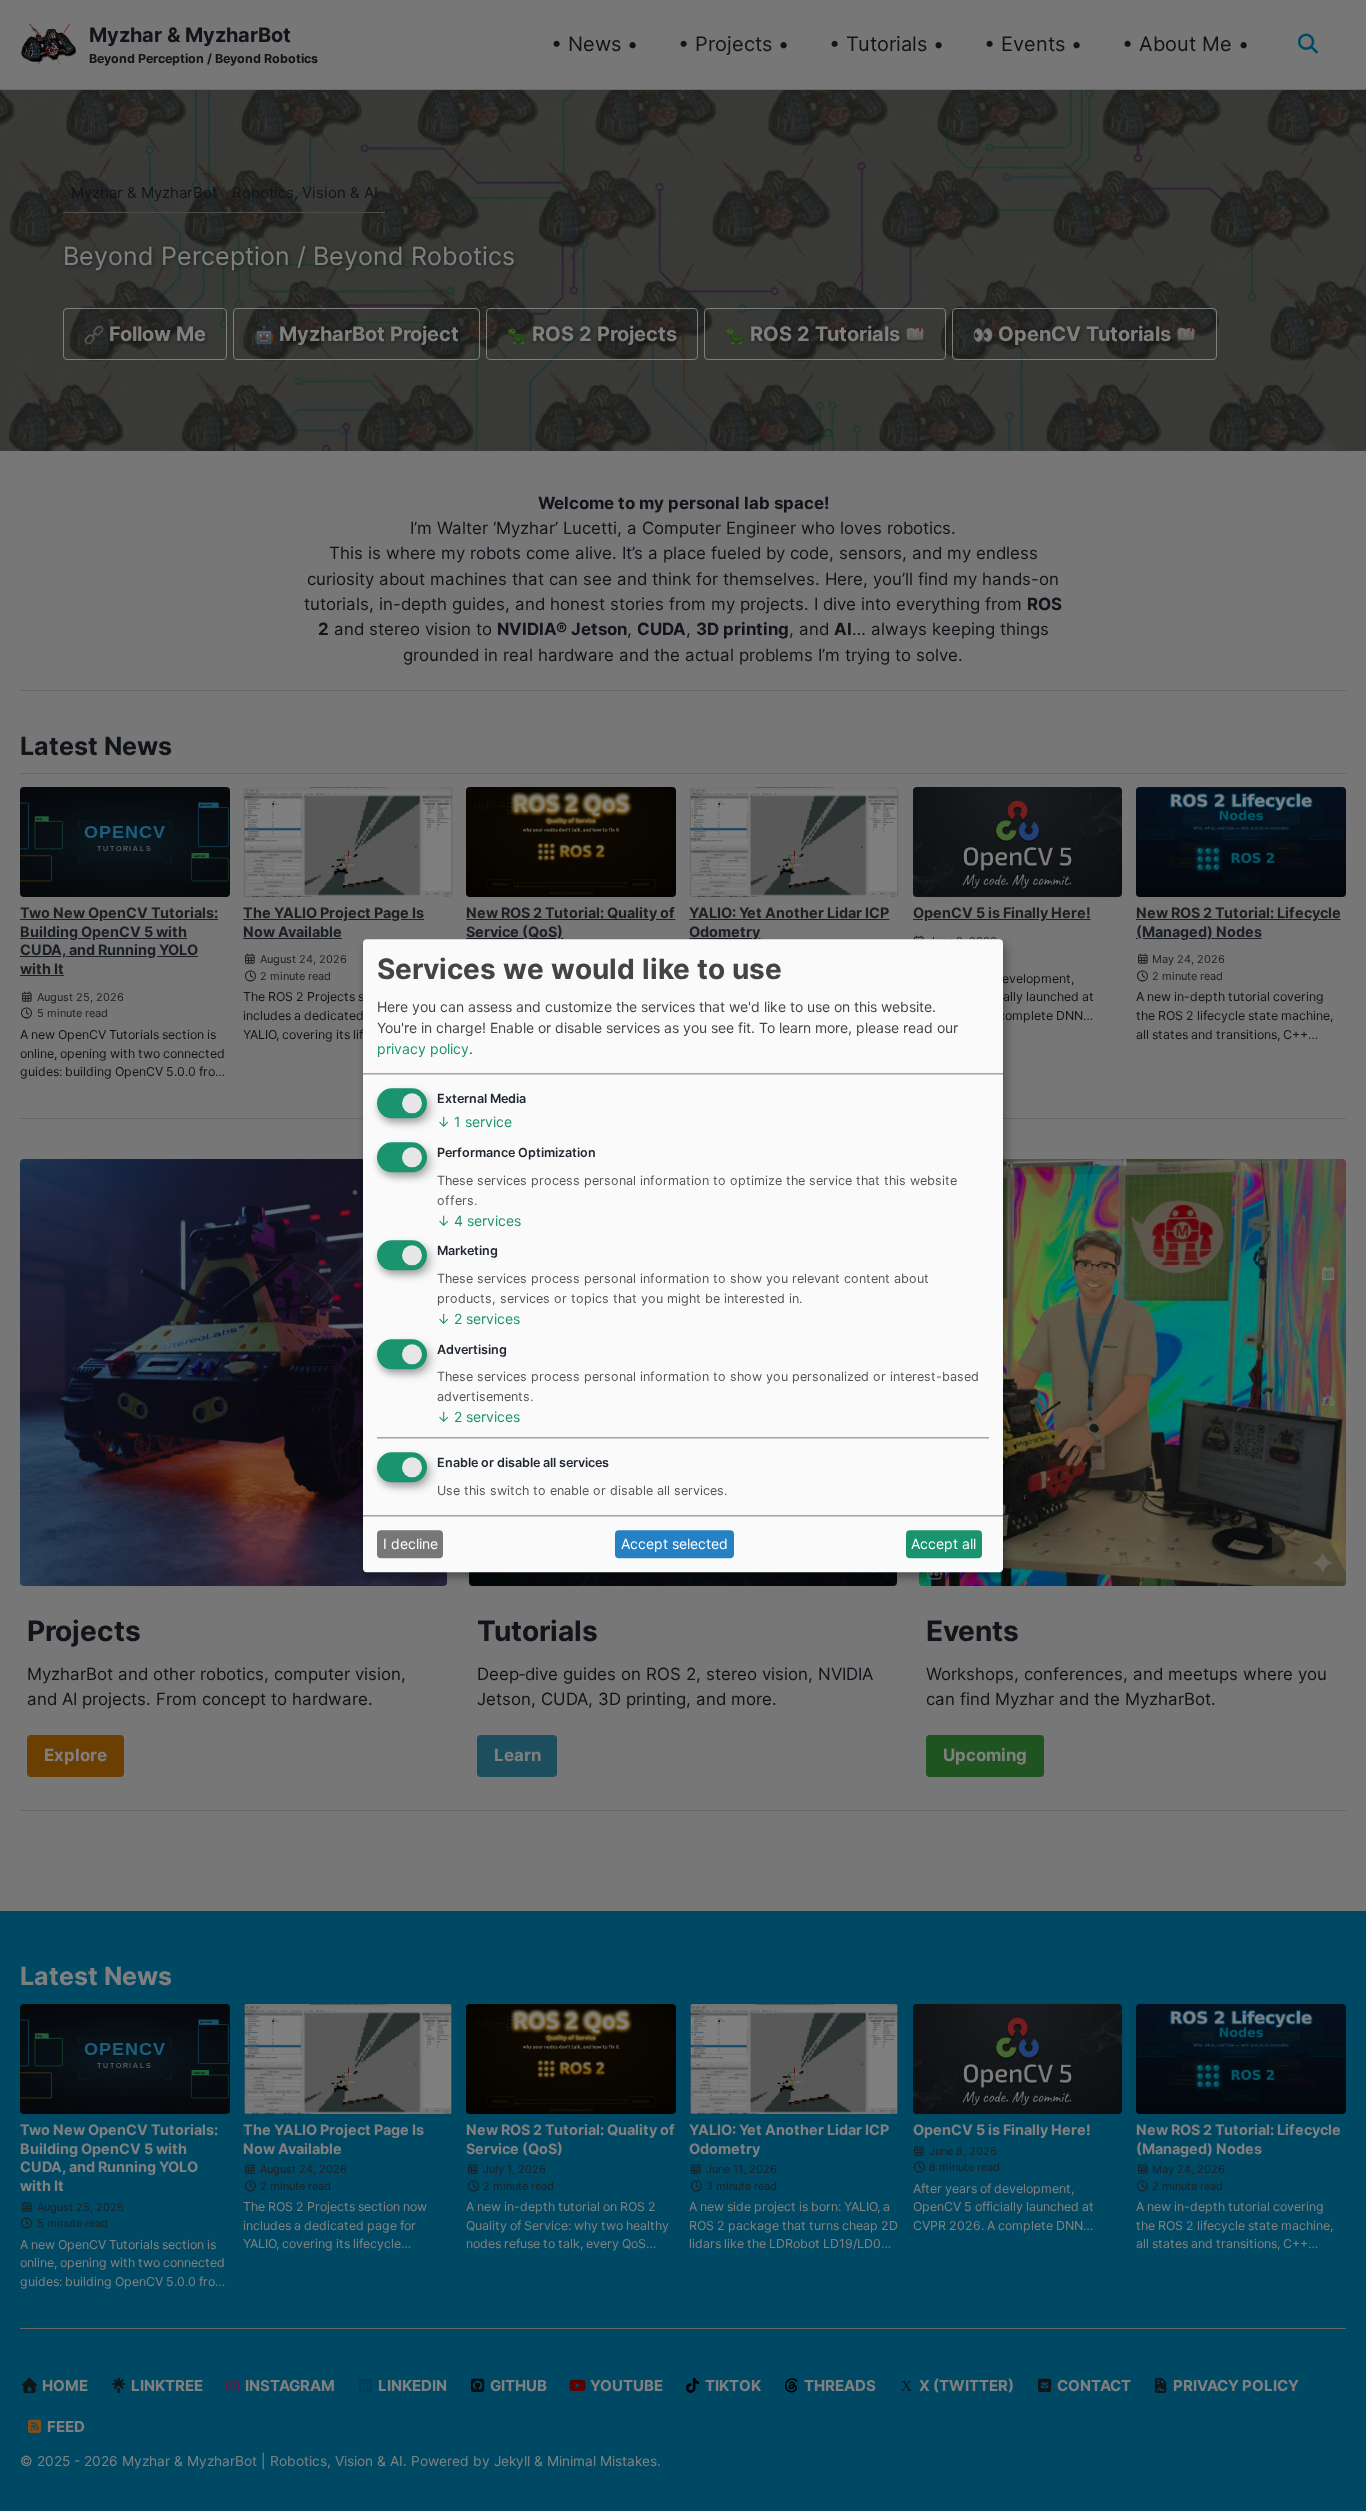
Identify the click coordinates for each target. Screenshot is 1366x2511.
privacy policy (423, 1048)
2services (478, 1318)
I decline (410, 1544)
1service (474, 1122)
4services (479, 1220)
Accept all (943, 1544)
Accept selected (674, 1544)
